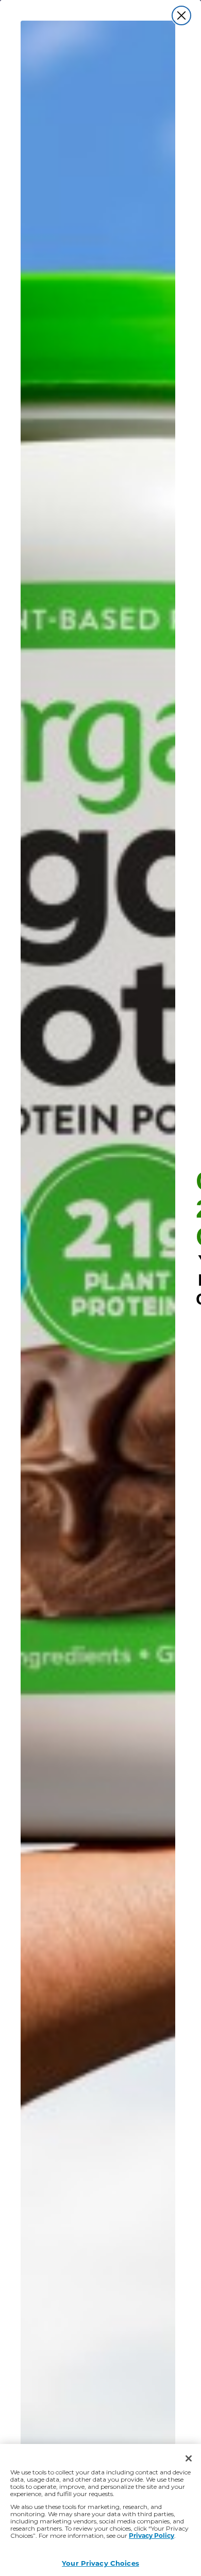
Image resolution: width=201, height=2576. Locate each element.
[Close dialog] (181, 15)
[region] (100, 2510)
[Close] (189, 2458)
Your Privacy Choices (100, 2563)
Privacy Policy (152, 2535)
